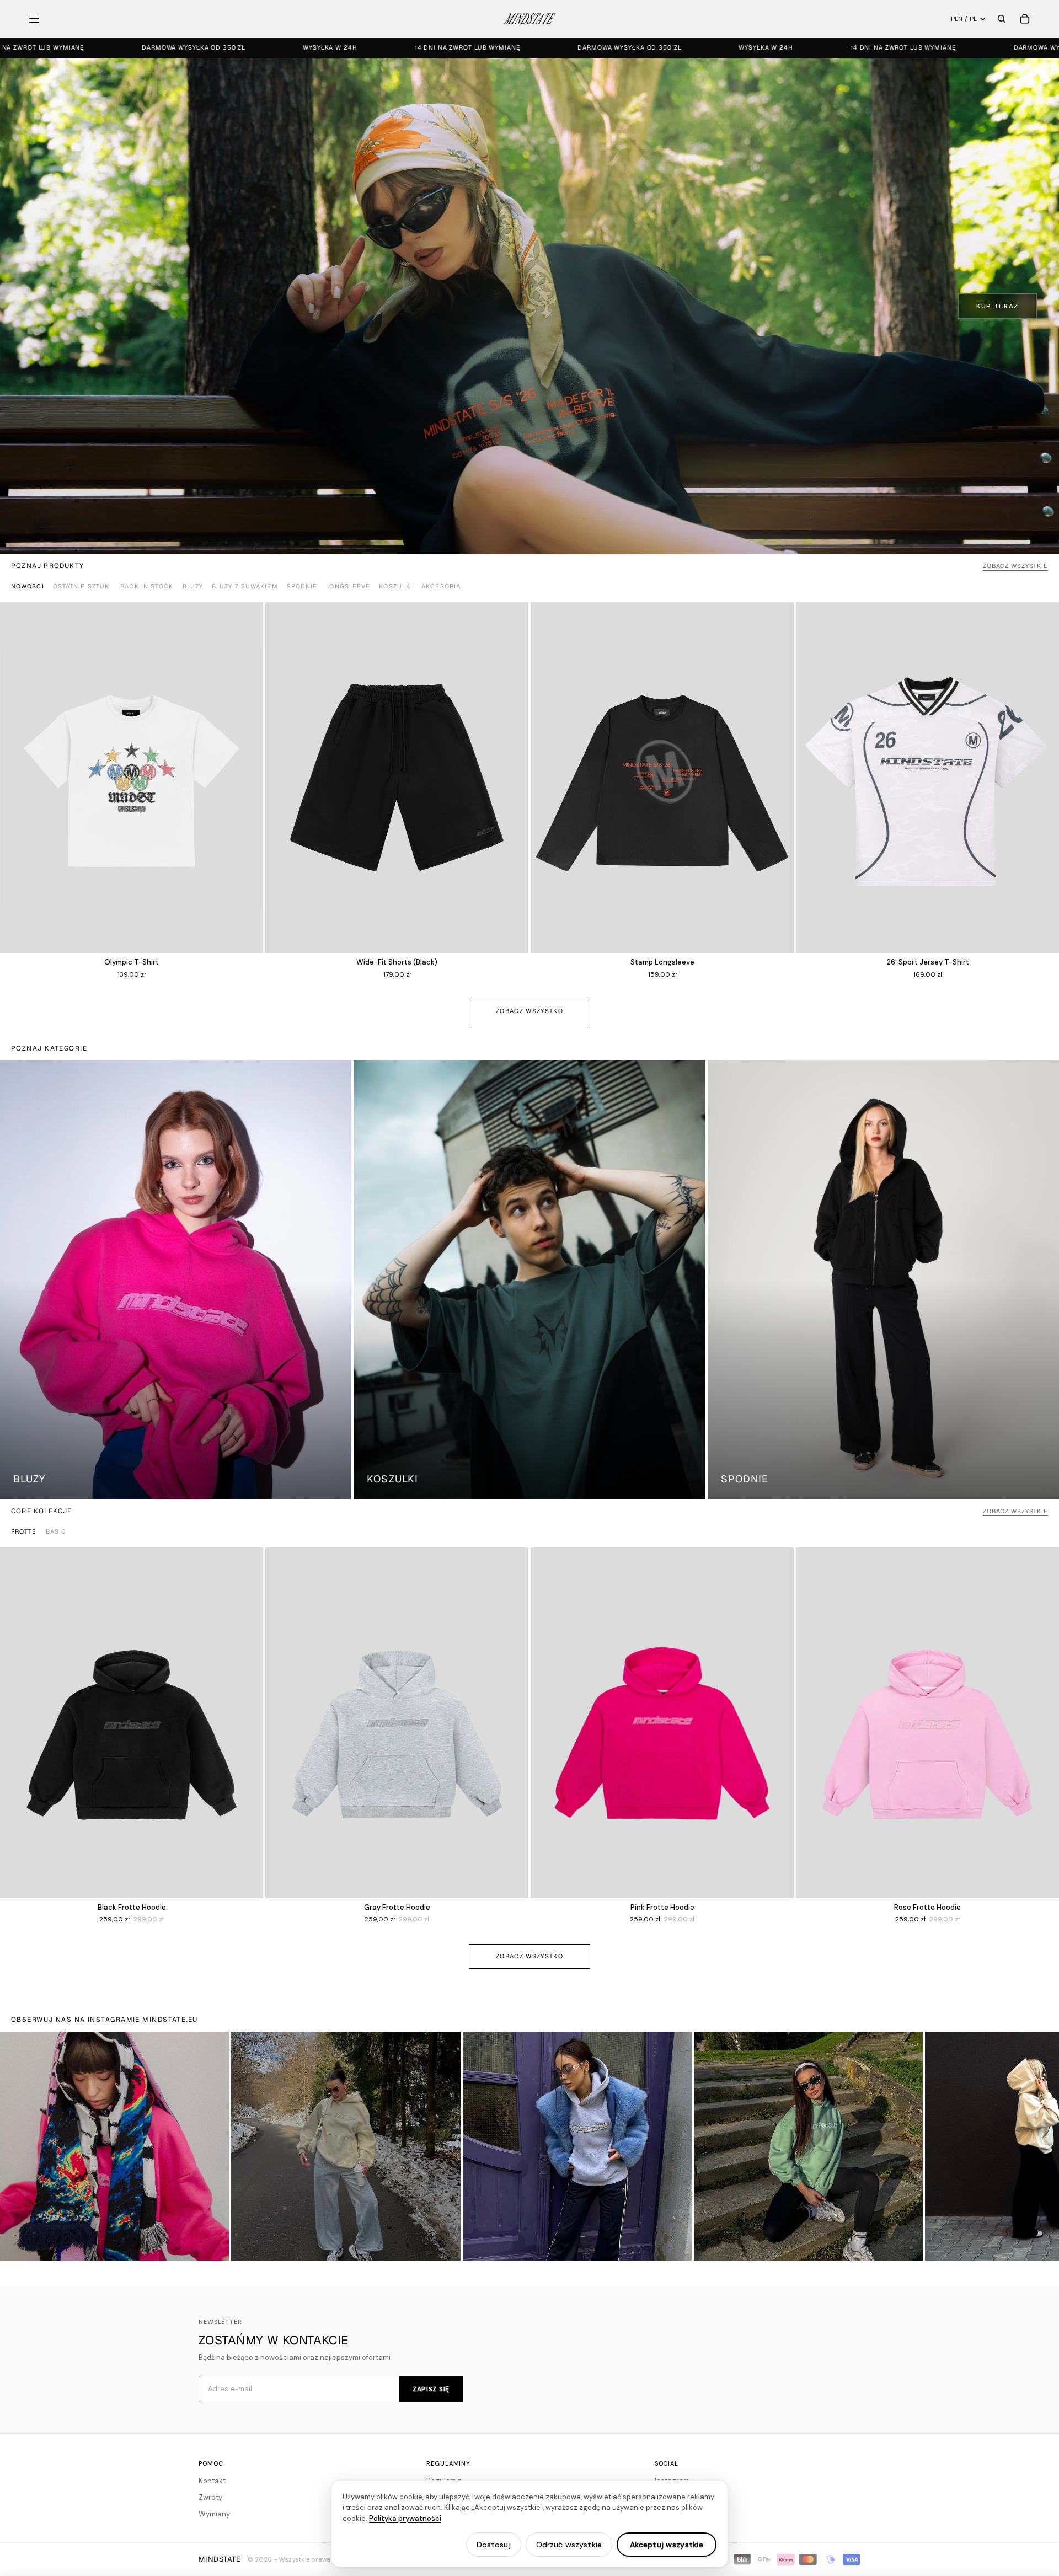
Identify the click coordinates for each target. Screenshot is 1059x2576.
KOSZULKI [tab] (396, 586)
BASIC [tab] (56, 1531)
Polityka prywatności (405, 2518)
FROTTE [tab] (24, 1531)
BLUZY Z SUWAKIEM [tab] (245, 586)
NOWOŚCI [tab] (28, 586)
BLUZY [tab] (193, 586)
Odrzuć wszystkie (569, 2545)
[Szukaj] (1002, 19)
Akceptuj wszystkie (667, 2545)
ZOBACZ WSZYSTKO (529, 1011)
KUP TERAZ (998, 306)
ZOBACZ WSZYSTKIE (1015, 566)
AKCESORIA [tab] (441, 586)
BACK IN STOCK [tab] (147, 586)
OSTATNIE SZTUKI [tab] (82, 586)
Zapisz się (431, 2389)
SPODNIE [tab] (302, 586)
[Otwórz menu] (34, 19)
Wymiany (214, 2514)
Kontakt (212, 2481)
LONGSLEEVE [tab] (348, 586)
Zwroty (210, 2497)
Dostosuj (494, 2545)
